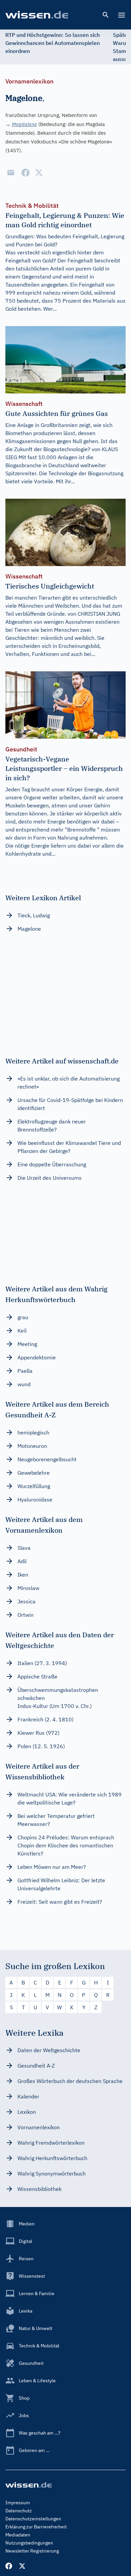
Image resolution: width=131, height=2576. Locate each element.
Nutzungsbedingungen (29, 2543)
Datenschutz (19, 2511)
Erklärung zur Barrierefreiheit (36, 2527)
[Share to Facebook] (26, 173)
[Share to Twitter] (39, 173)
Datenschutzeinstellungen (33, 2519)
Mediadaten (18, 2535)
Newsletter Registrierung (32, 2551)
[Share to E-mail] (11, 173)
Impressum (18, 2503)
